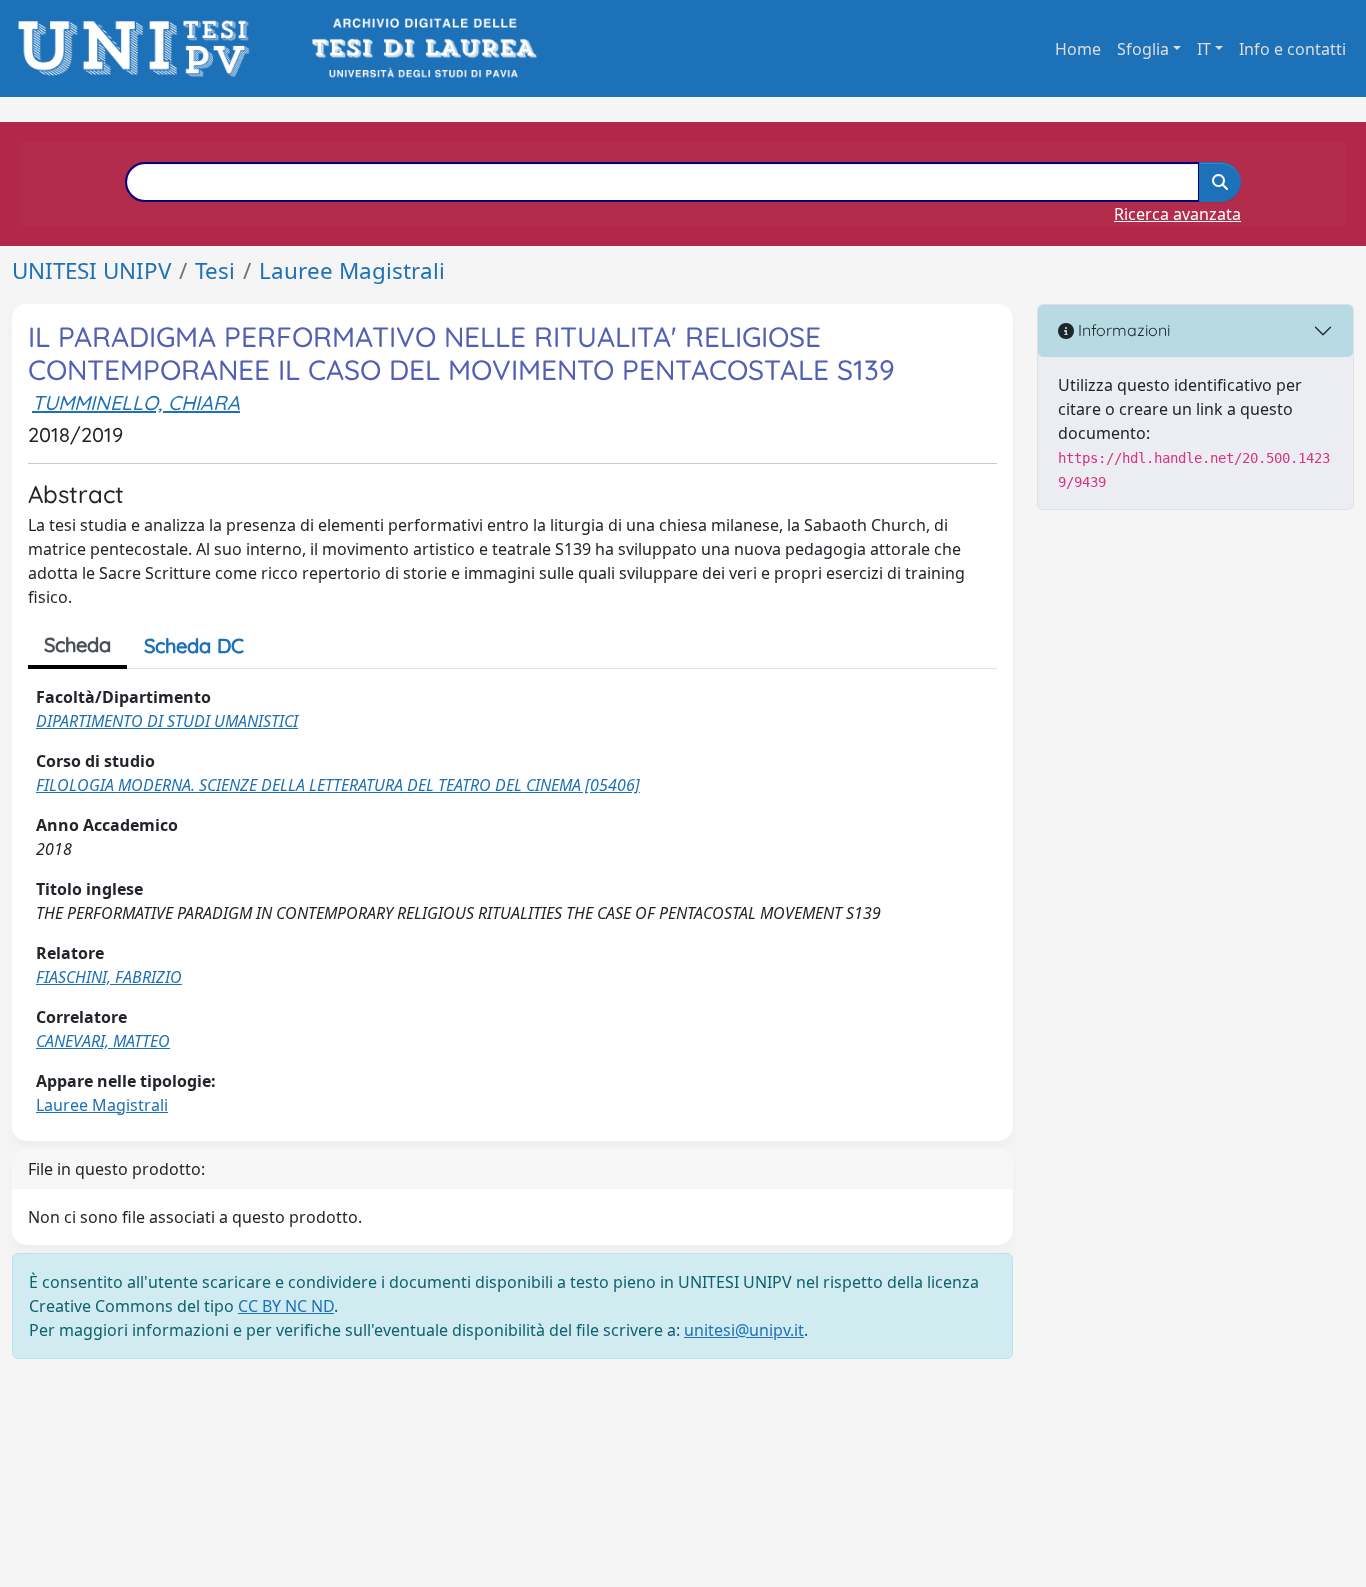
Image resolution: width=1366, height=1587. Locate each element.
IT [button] (1204, 49)
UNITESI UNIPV (91, 270)
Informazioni (1122, 330)
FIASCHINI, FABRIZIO (109, 977)
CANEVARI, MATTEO (103, 1041)
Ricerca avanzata (1177, 214)
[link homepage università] (422, 48)
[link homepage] (139, 48)
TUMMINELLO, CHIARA (136, 402)
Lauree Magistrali (352, 270)
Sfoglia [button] (1143, 49)
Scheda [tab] (77, 644)
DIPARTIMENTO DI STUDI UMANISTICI (167, 721)
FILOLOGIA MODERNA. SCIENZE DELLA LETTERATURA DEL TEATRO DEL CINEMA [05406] (338, 785)
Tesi (215, 270)
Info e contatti (1292, 49)
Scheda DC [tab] (194, 645)
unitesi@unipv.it (744, 1330)
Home (1078, 49)
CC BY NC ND (286, 1306)
